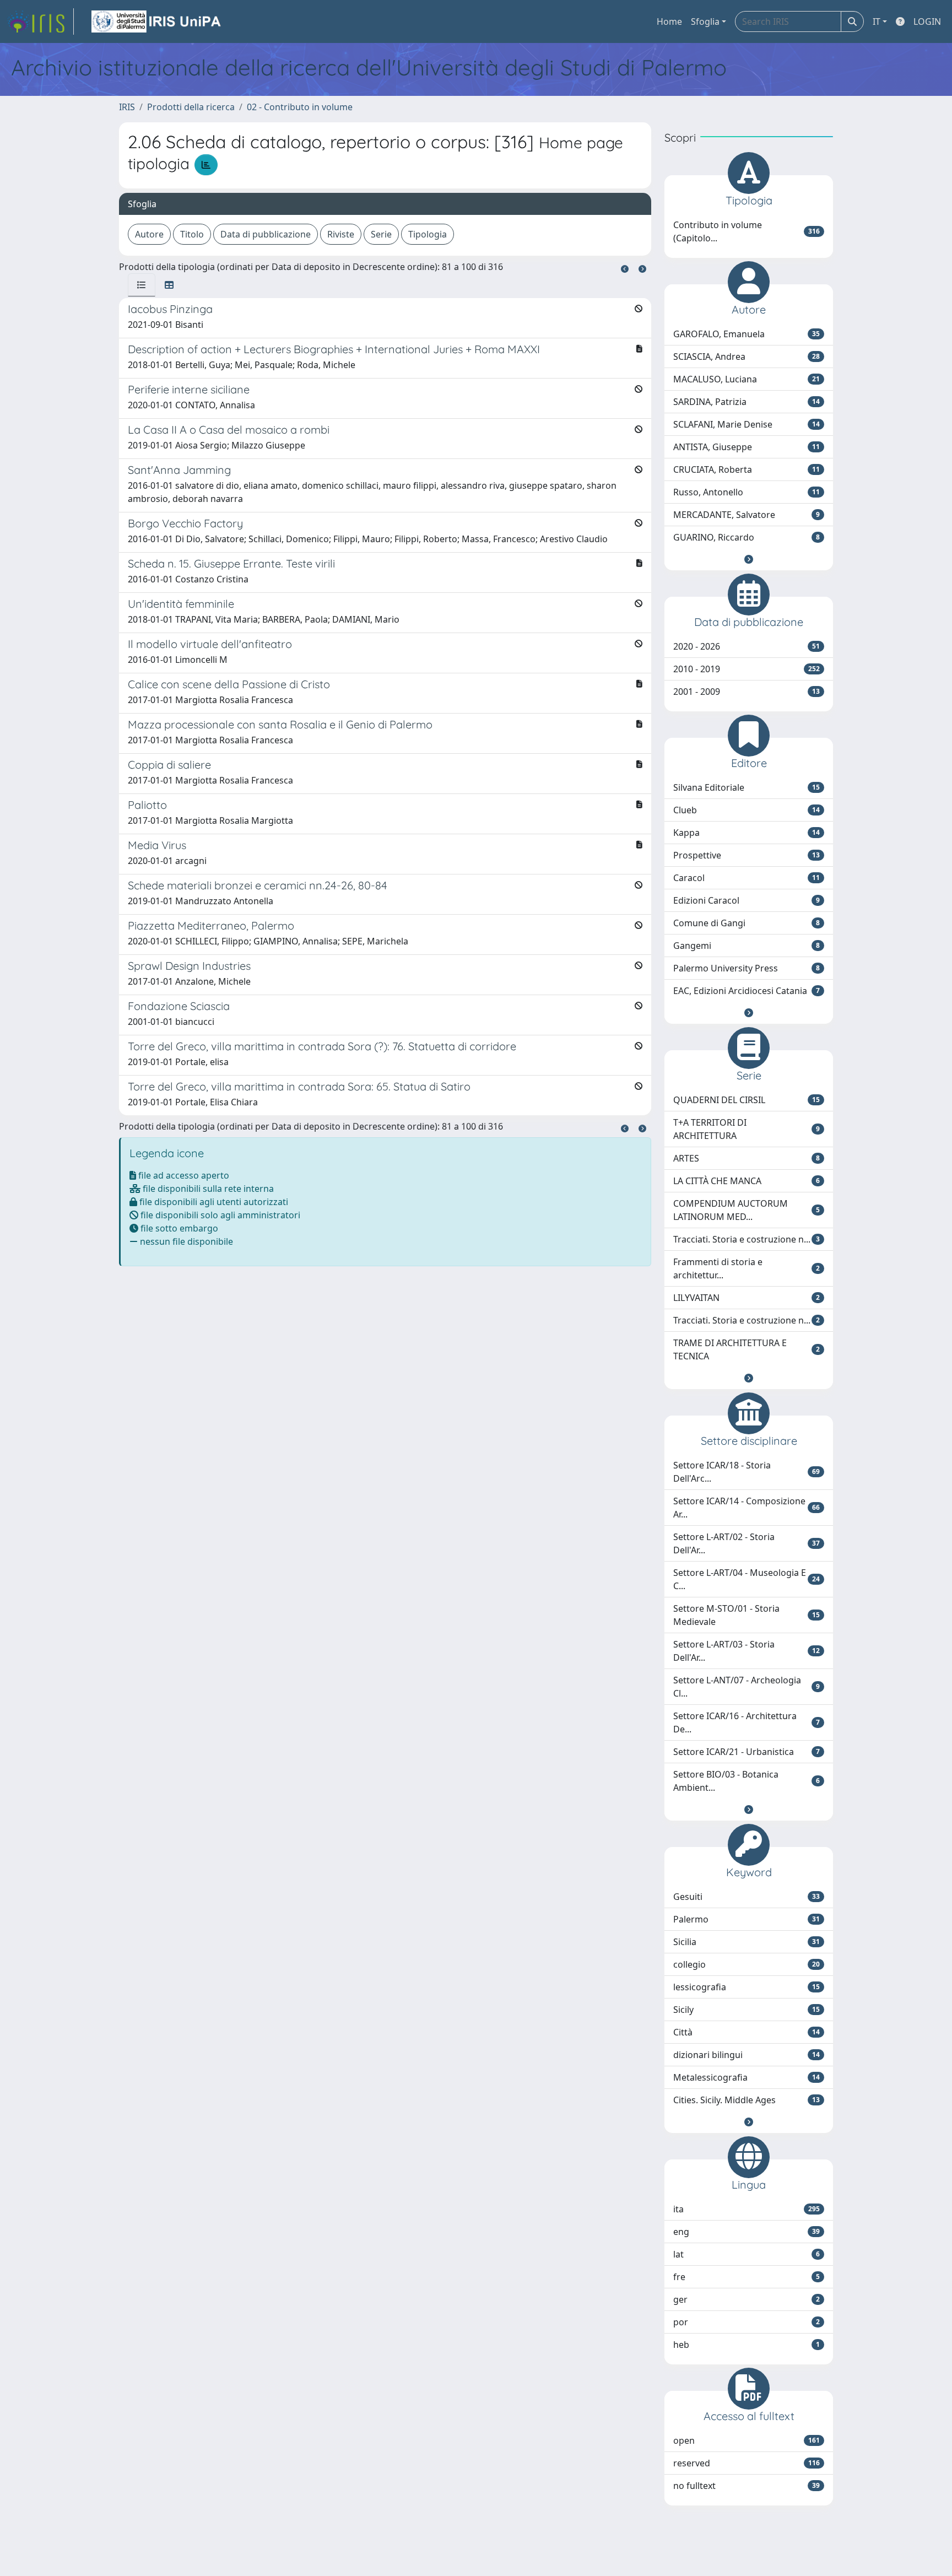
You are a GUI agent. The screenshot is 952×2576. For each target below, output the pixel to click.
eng (747, 2232)
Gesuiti (747, 1897)
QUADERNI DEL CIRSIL (747, 1100)
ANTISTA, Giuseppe (747, 447)
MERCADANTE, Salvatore (747, 515)
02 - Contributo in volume (300, 107)
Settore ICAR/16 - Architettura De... (747, 1722)
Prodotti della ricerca (191, 107)
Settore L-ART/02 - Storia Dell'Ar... (747, 1543)
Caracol (747, 878)
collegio (747, 1964)
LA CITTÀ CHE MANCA (747, 1181)
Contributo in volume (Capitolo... (747, 231)
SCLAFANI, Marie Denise (747, 424)
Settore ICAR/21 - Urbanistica (747, 1752)
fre (747, 2277)
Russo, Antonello (747, 492)
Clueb (747, 810)
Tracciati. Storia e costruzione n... (747, 1239)
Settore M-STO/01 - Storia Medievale (747, 1615)
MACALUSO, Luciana (747, 379)
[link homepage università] (157, 21)
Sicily (747, 2010)
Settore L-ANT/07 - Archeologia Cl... (747, 1687)
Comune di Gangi (747, 923)
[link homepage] (40, 21)
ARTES (747, 1158)
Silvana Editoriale (747, 787)
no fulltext (747, 2486)
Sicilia (747, 1942)
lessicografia (747, 1987)
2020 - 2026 (747, 646)
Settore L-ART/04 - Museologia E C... (747, 1579)
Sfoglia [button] (705, 21)
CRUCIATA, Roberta (747, 469)
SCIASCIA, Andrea (747, 357)
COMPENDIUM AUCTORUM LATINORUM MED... (747, 1210)
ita (747, 2209)
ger (747, 2299)
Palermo (747, 1919)
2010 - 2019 (747, 669)
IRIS (127, 107)
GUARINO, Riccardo (747, 537)
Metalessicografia (747, 2077)
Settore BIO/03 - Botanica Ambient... (747, 1781)
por (747, 2322)
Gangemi (747, 946)
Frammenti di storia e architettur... (747, 1268)
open (747, 2440)
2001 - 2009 (747, 692)
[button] (749, 559)
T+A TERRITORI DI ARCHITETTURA (747, 1129)
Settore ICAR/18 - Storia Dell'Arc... (747, 1472)
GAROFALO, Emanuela (747, 334)
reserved (747, 2463)
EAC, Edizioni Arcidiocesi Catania (747, 991)
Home (669, 21)
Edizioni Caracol (747, 900)
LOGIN (927, 21)
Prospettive (747, 855)
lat (747, 2254)
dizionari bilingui (747, 2055)
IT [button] (877, 21)
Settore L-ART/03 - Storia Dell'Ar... (747, 1651)
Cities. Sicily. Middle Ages (747, 2100)
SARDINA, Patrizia (747, 402)
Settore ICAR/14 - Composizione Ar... (747, 1508)
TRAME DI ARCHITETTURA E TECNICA (747, 1349)
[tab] (142, 285)
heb (747, 2345)
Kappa (747, 833)
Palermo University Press (747, 968)
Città (747, 2032)
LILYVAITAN (747, 1298)
